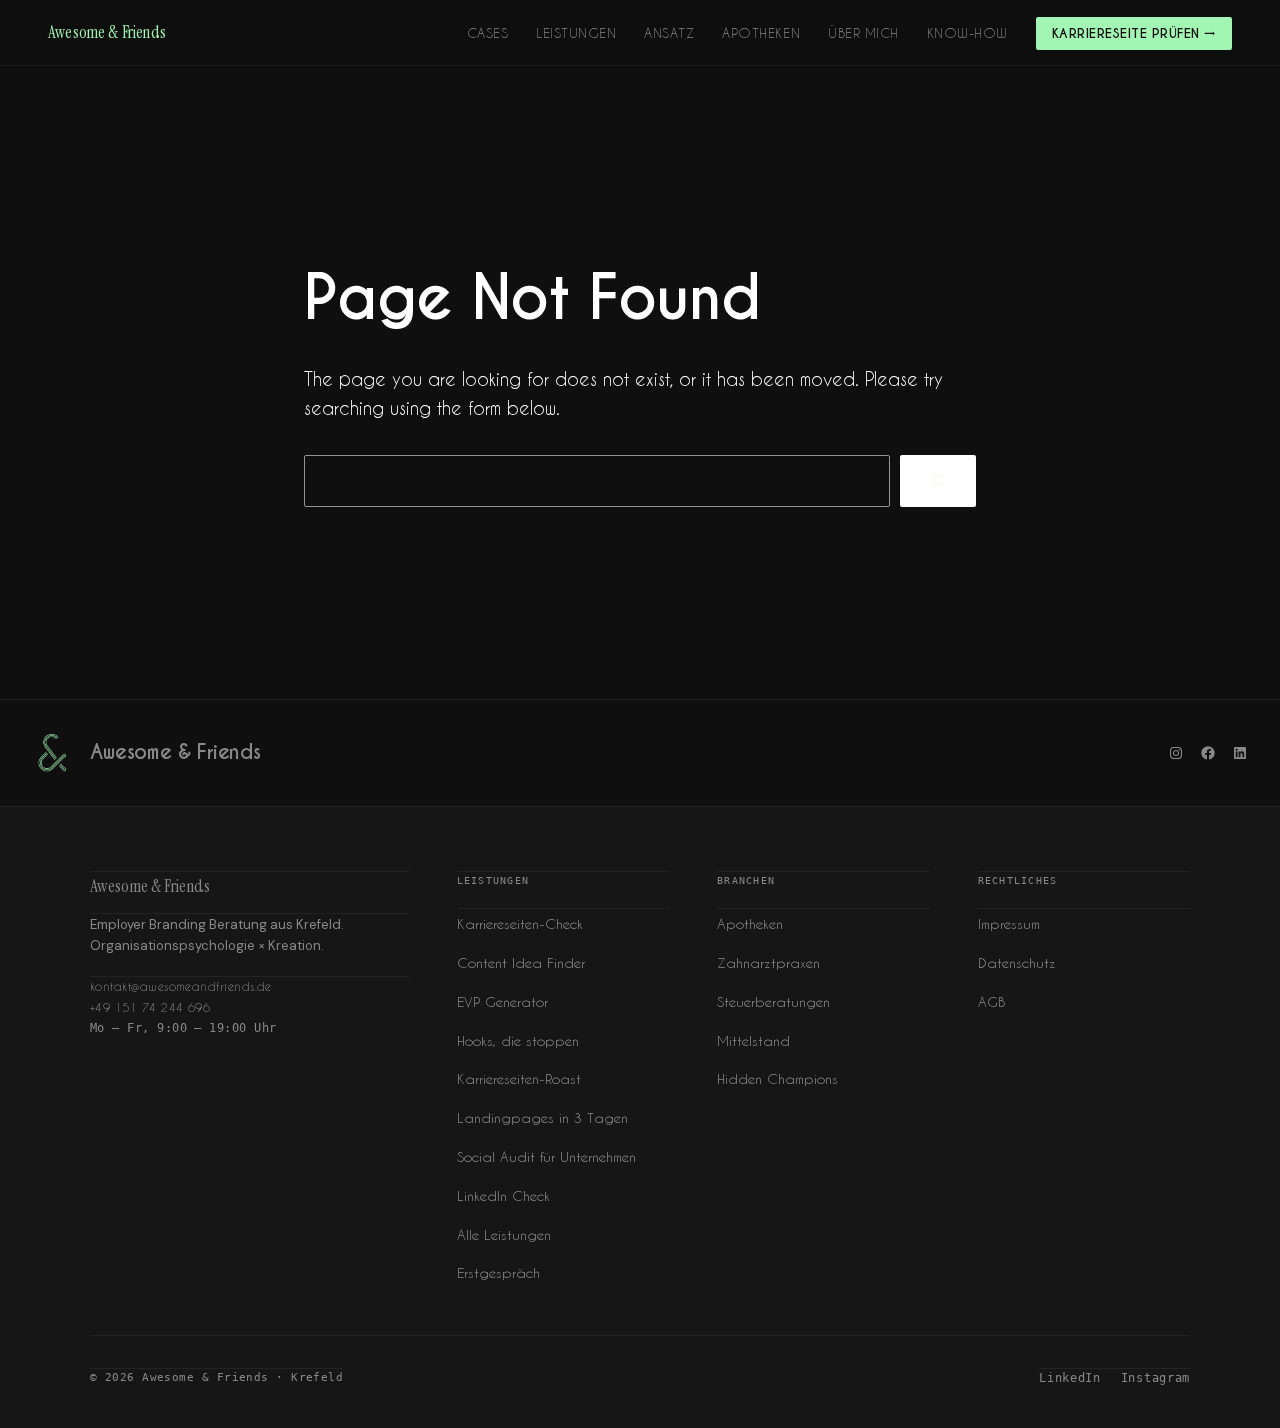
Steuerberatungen (773, 1001)
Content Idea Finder (521, 962)
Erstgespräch (498, 1272)
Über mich (863, 32)
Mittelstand (753, 1040)
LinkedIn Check (503, 1195)
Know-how (967, 32)
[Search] (938, 481)
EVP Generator (502, 1001)
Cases (488, 32)
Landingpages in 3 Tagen (542, 1117)
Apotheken (761, 32)
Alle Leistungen (504, 1234)
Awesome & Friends (107, 32)
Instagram (1155, 1378)
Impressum (1009, 923)
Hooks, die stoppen (518, 1040)
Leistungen (576, 32)
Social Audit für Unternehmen (546, 1156)
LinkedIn (1070, 1378)
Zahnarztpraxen (768, 962)
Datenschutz (1017, 962)
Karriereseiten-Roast (519, 1078)
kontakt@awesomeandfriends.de (181, 986)
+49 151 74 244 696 (150, 1007)
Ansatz (669, 32)
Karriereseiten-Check (520, 923)
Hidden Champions (777, 1078)
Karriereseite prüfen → (1134, 33)
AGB (991, 1001)
